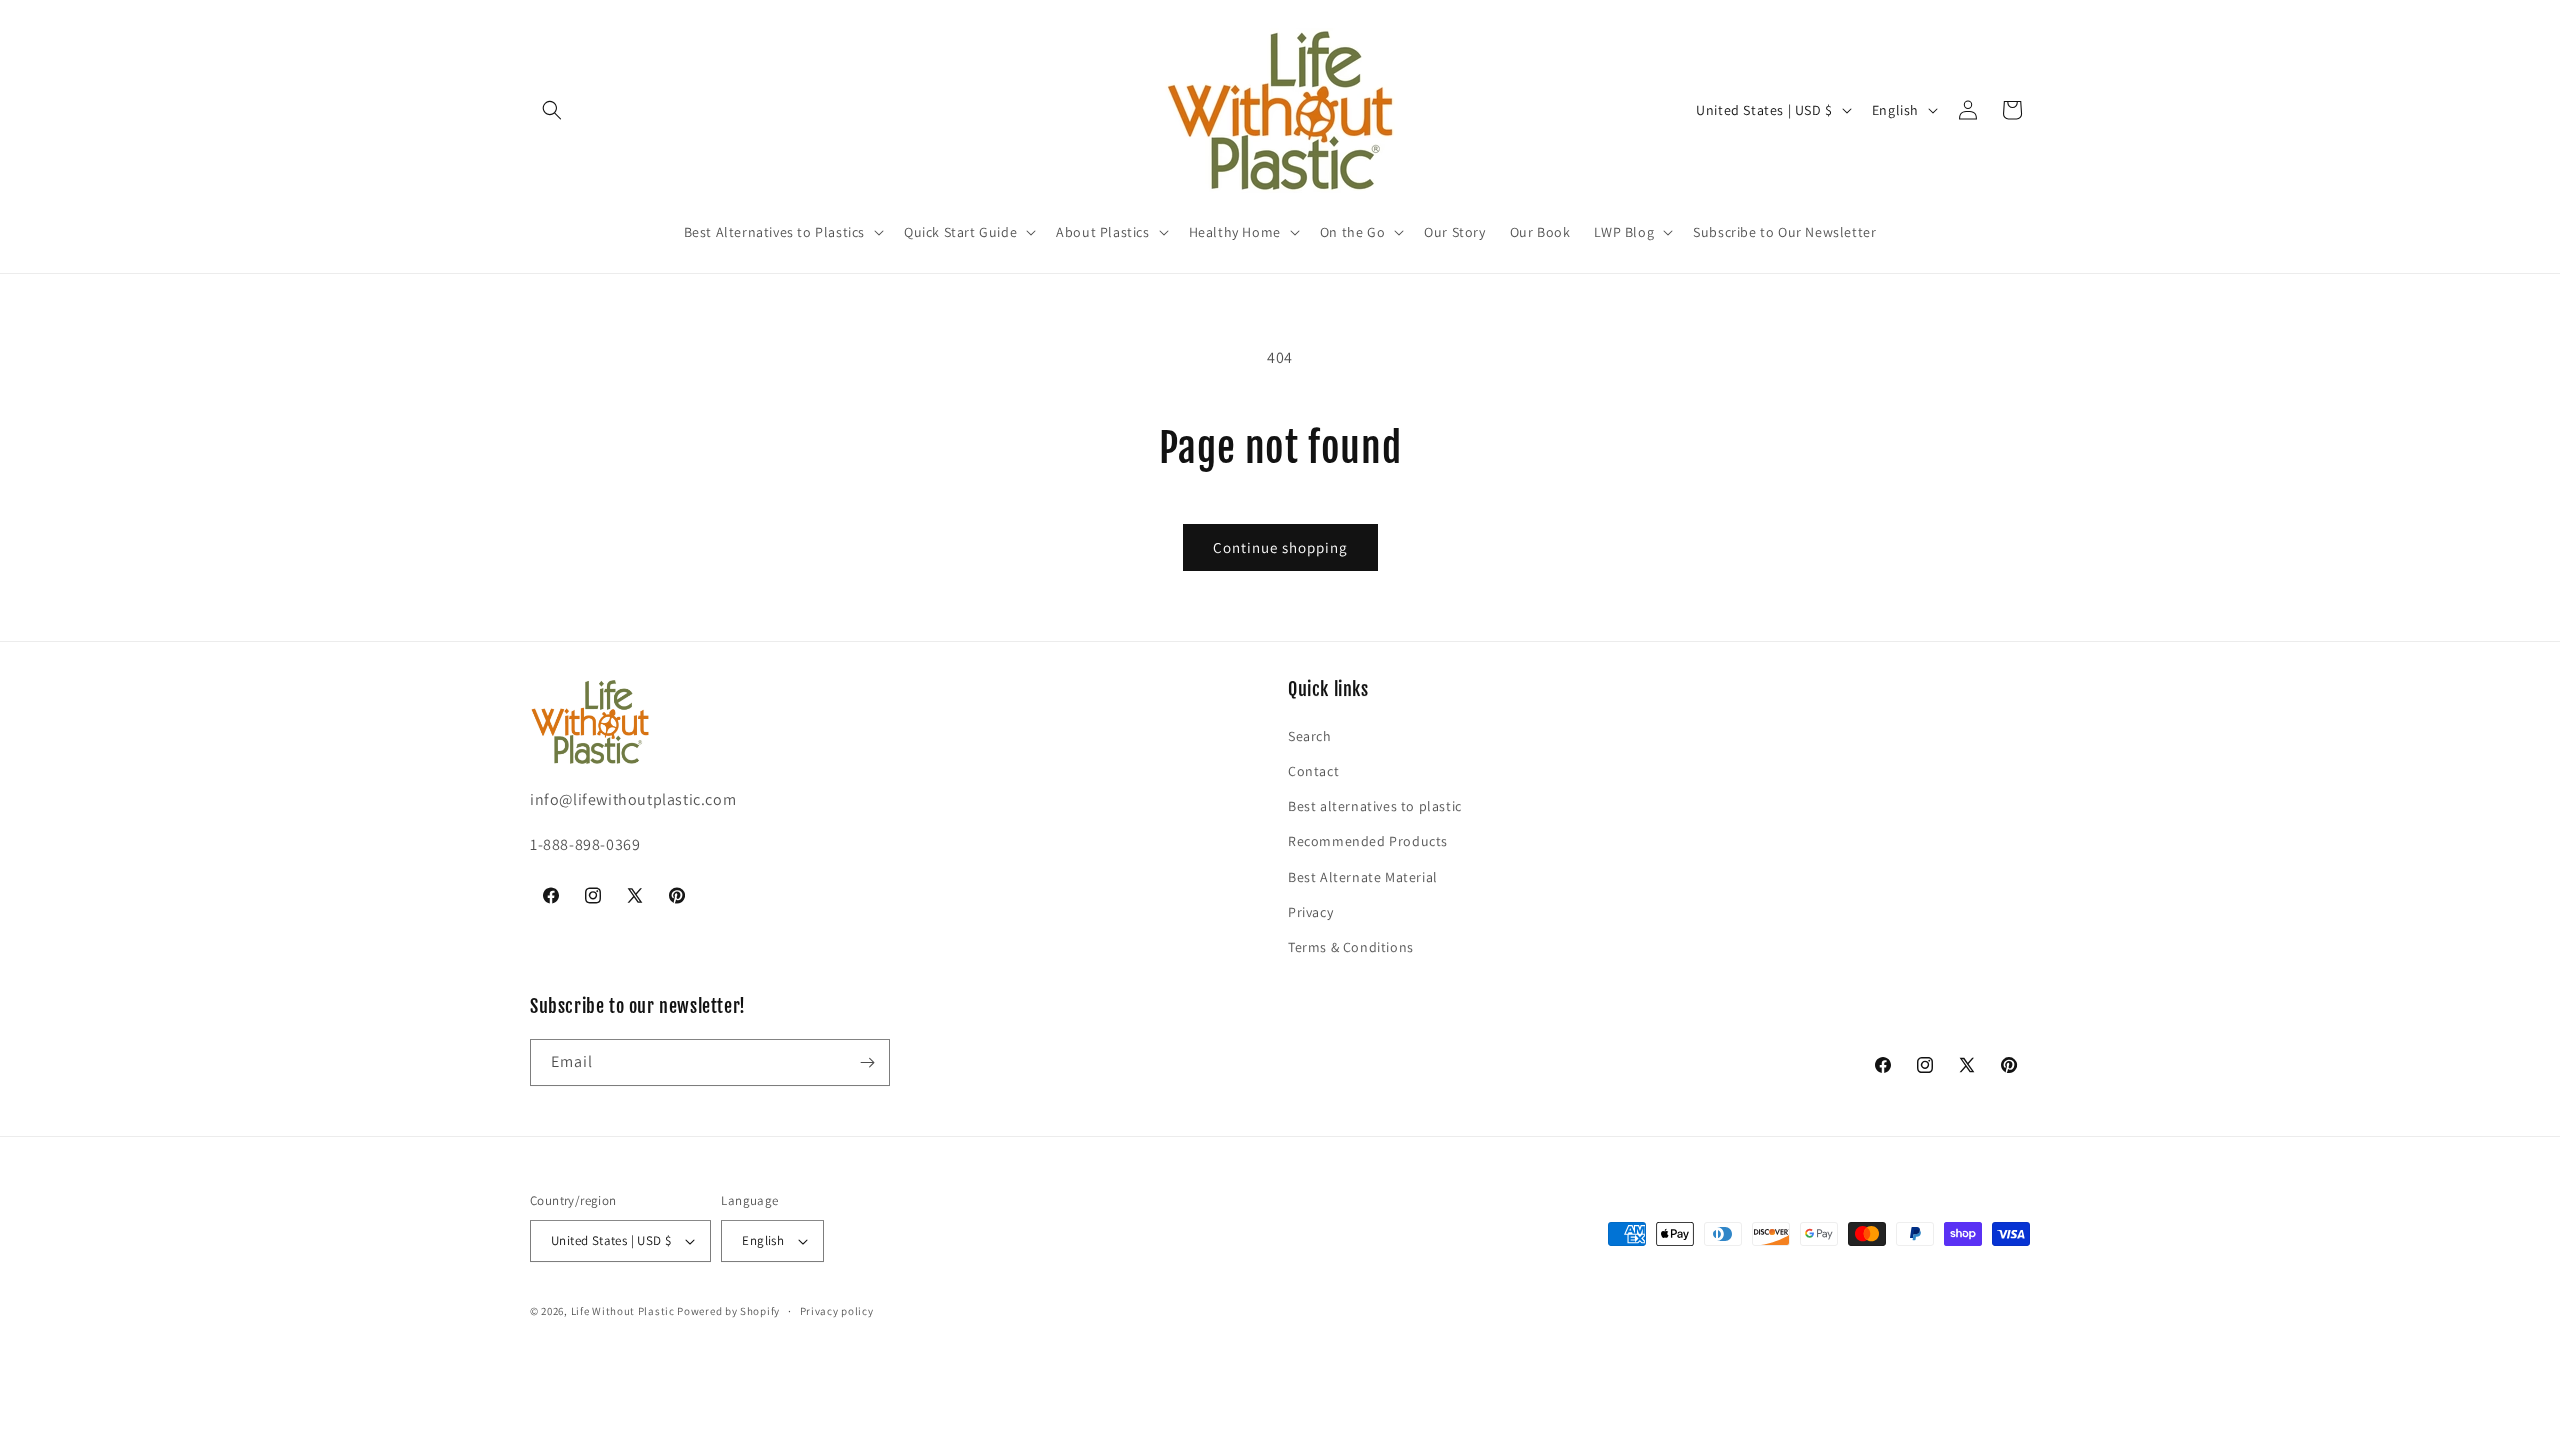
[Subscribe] (867, 1062)
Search (1310, 736)
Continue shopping (1280, 547)
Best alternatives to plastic (1375, 806)
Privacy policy (837, 1311)
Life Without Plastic (623, 1311)
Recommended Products (1368, 841)
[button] (552, 110)
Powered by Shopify (728, 1311)
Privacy (1310, 912)
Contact (1313, 771)
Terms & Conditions (1351, 947)
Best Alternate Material (1363, 877)
